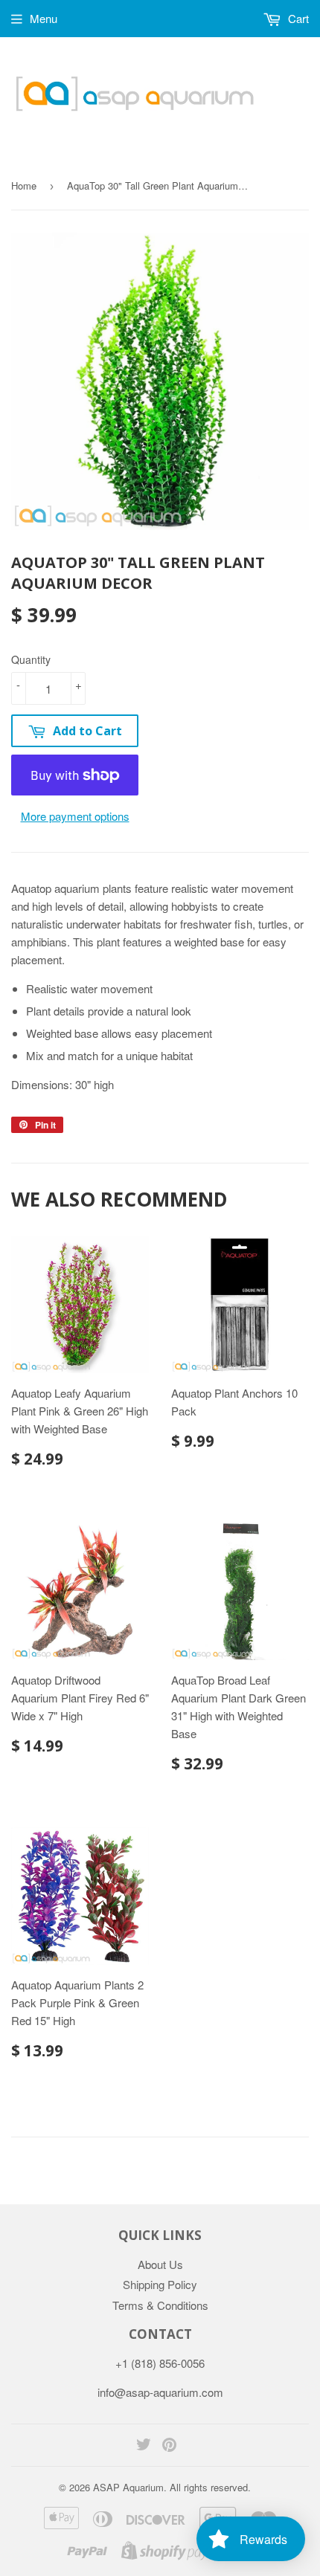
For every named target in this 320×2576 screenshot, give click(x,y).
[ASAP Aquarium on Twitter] (144, 2446)
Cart (297, 18)
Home (24, 185)
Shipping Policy (160, 2284)
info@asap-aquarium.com (160, 2392)
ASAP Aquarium (128, 2487)
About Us (160, 2264)
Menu (44, 18)
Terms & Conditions (160, 2305)
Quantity (31, 659)
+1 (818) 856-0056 (160, 2363)
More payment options (75, 816)
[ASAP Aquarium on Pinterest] (169, 2446)
